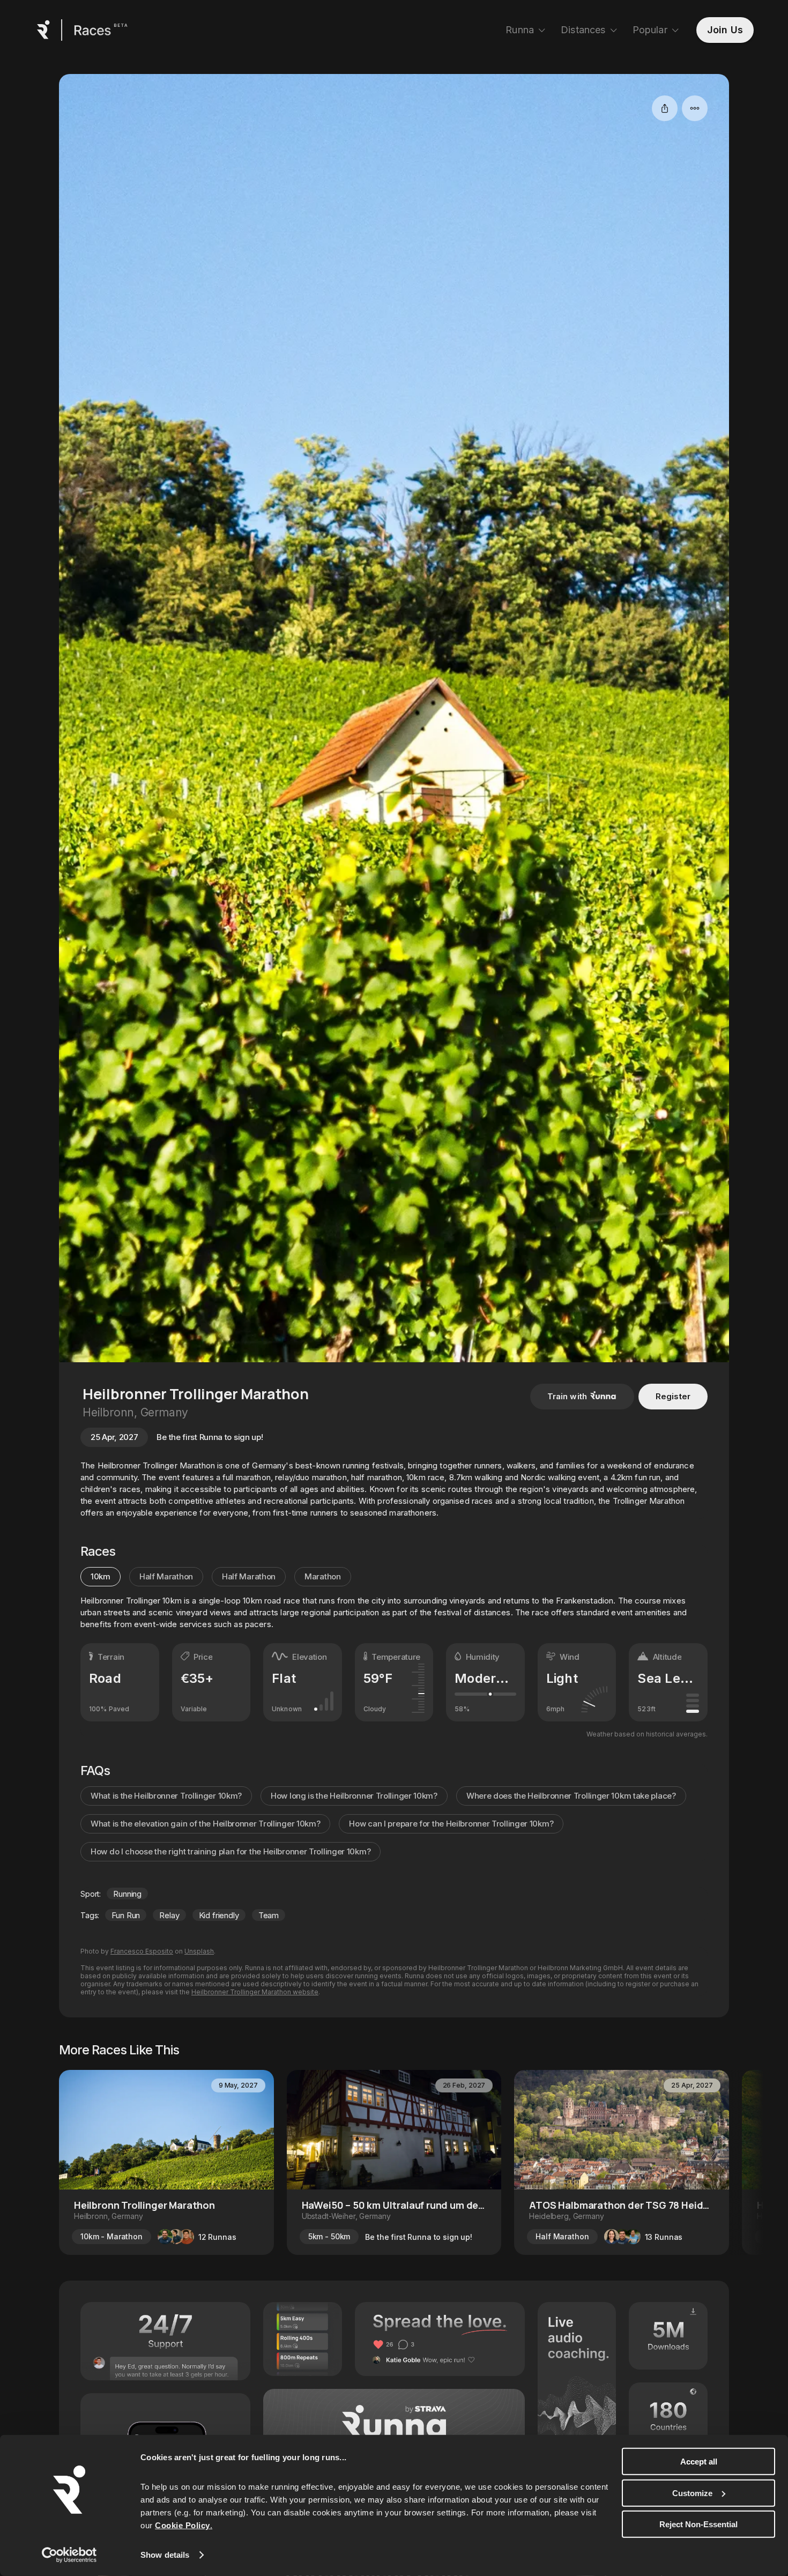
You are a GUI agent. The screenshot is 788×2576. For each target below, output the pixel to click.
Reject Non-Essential (698, 2524)
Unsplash (199, 1951)
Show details (165, 2555)
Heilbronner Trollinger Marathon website (255, 1992)
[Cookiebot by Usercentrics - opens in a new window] (69, 2555)
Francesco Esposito (142, 1951)
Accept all (699, 2462)
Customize (692, 2493)
